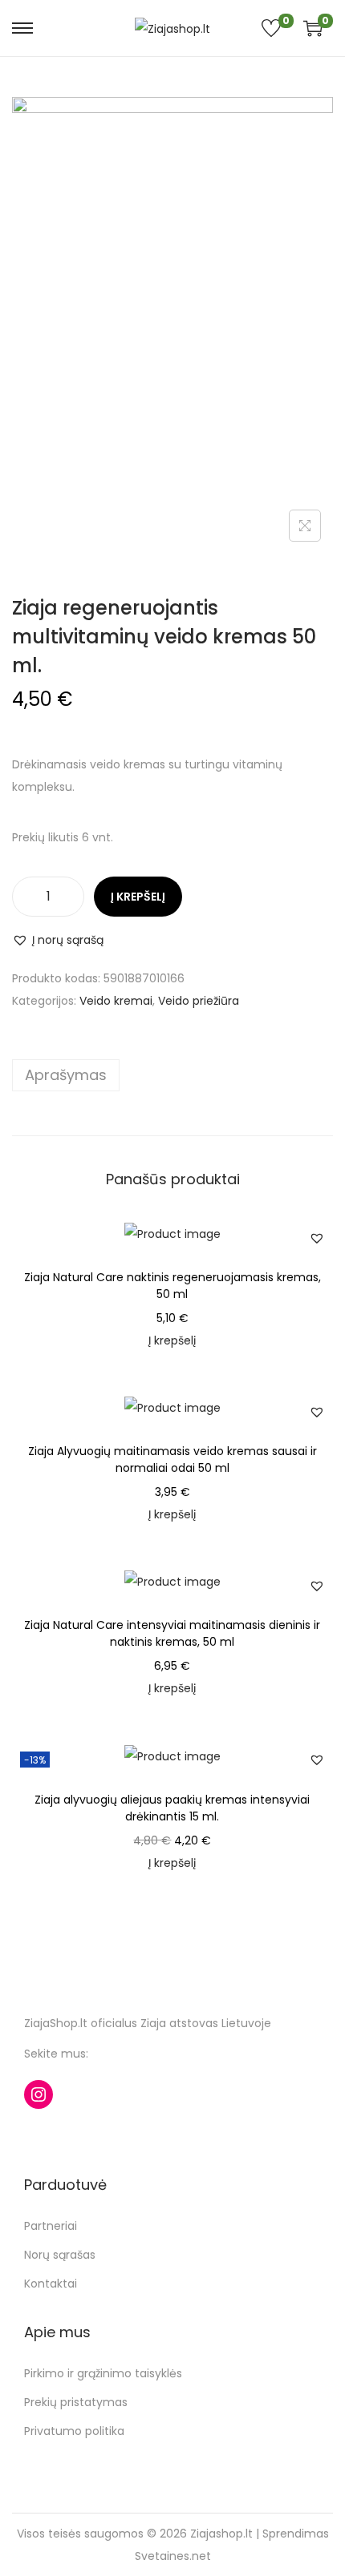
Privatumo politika (74, 2431)
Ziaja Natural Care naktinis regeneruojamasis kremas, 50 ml (172, 1286)
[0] (309, 28)
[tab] (172, 1075)
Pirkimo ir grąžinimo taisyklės (103, 2373)
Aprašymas (66, 1075)
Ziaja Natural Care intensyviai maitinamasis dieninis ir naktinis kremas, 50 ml (172, 1633)
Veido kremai (116, 1001)
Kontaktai (51, 2284)
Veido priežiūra (199, 1001)
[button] (58, 940)
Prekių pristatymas (76, 2402)
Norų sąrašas (60, 2255)
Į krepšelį (138, 897)
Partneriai (51, 2226)
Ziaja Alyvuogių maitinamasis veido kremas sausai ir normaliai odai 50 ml (172, 1459)
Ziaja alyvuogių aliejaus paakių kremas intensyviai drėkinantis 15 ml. (172, 1808)
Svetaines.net (173, 2556)
